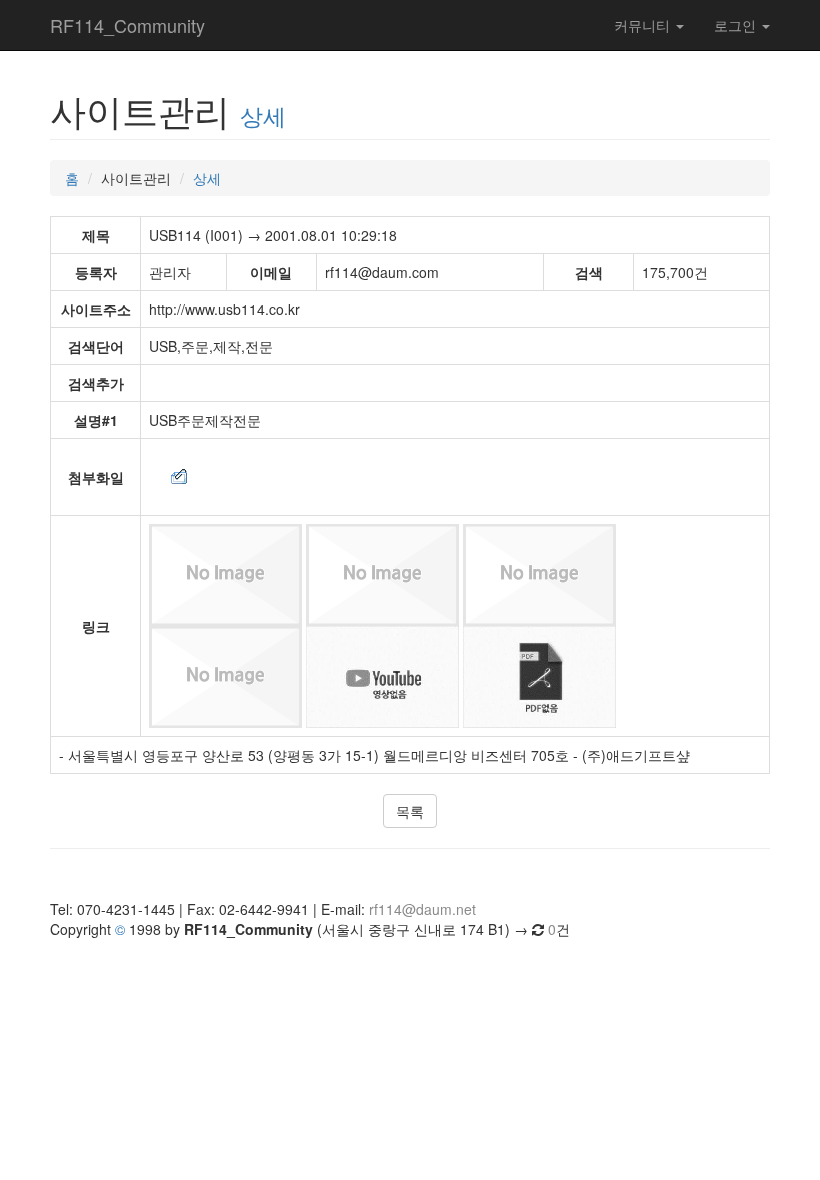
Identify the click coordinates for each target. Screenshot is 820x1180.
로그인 (737, 25)
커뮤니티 (644, 25)
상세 (263, 115)
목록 (410, 811)
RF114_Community (127, 25)
